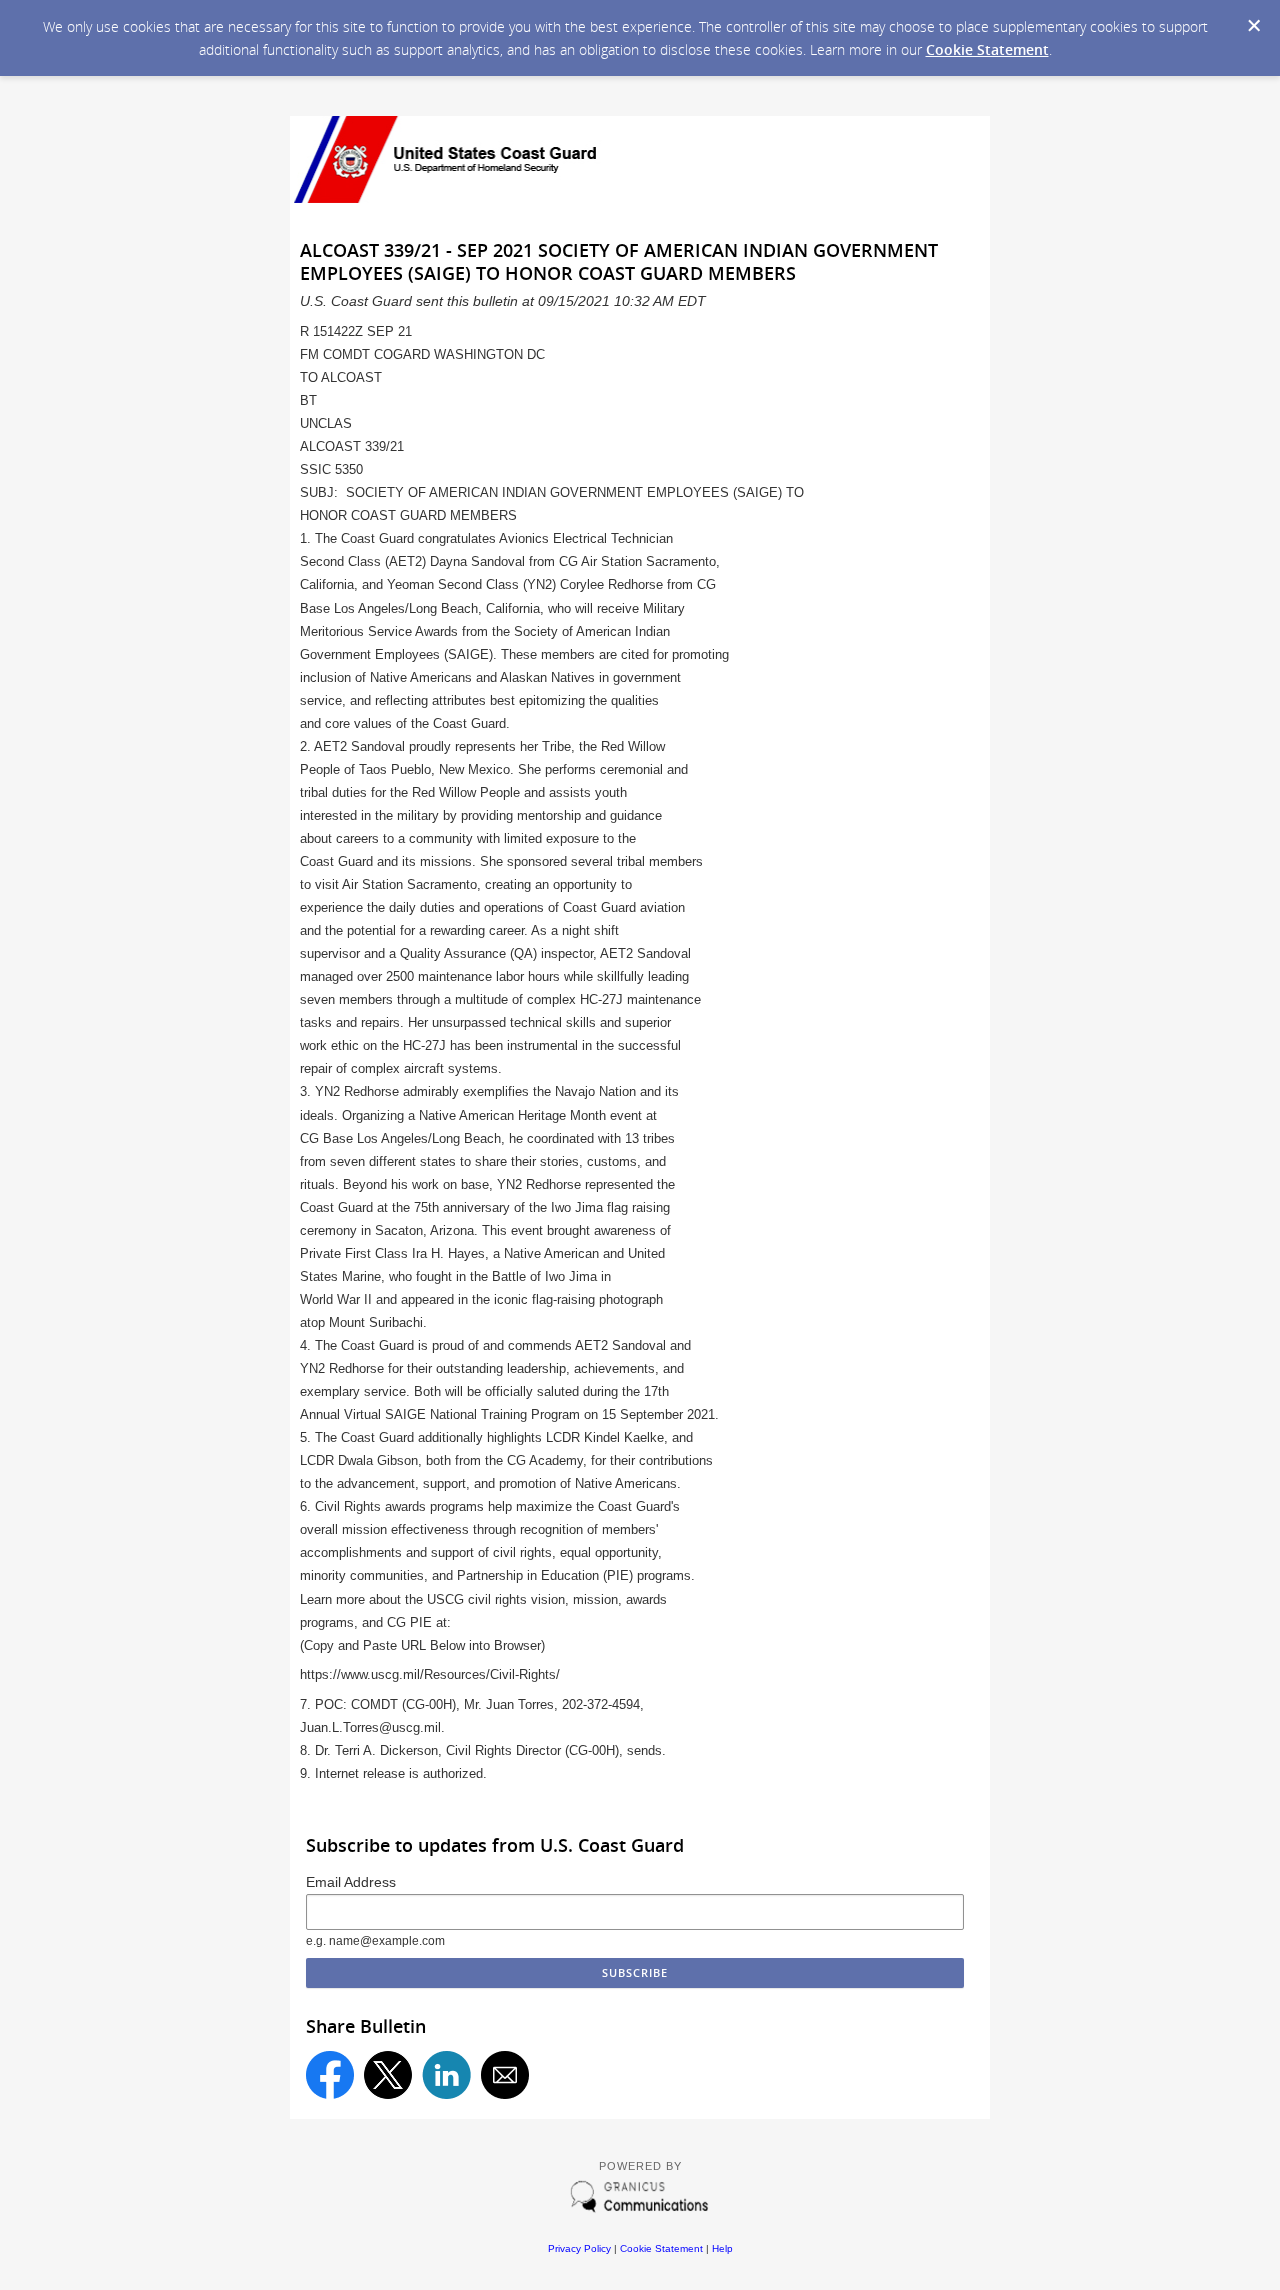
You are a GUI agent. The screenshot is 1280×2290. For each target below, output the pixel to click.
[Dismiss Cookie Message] (1254, 26)
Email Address (351, 1882)
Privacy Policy (579, 2248)
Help (722, 2248)
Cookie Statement (987, 49)
